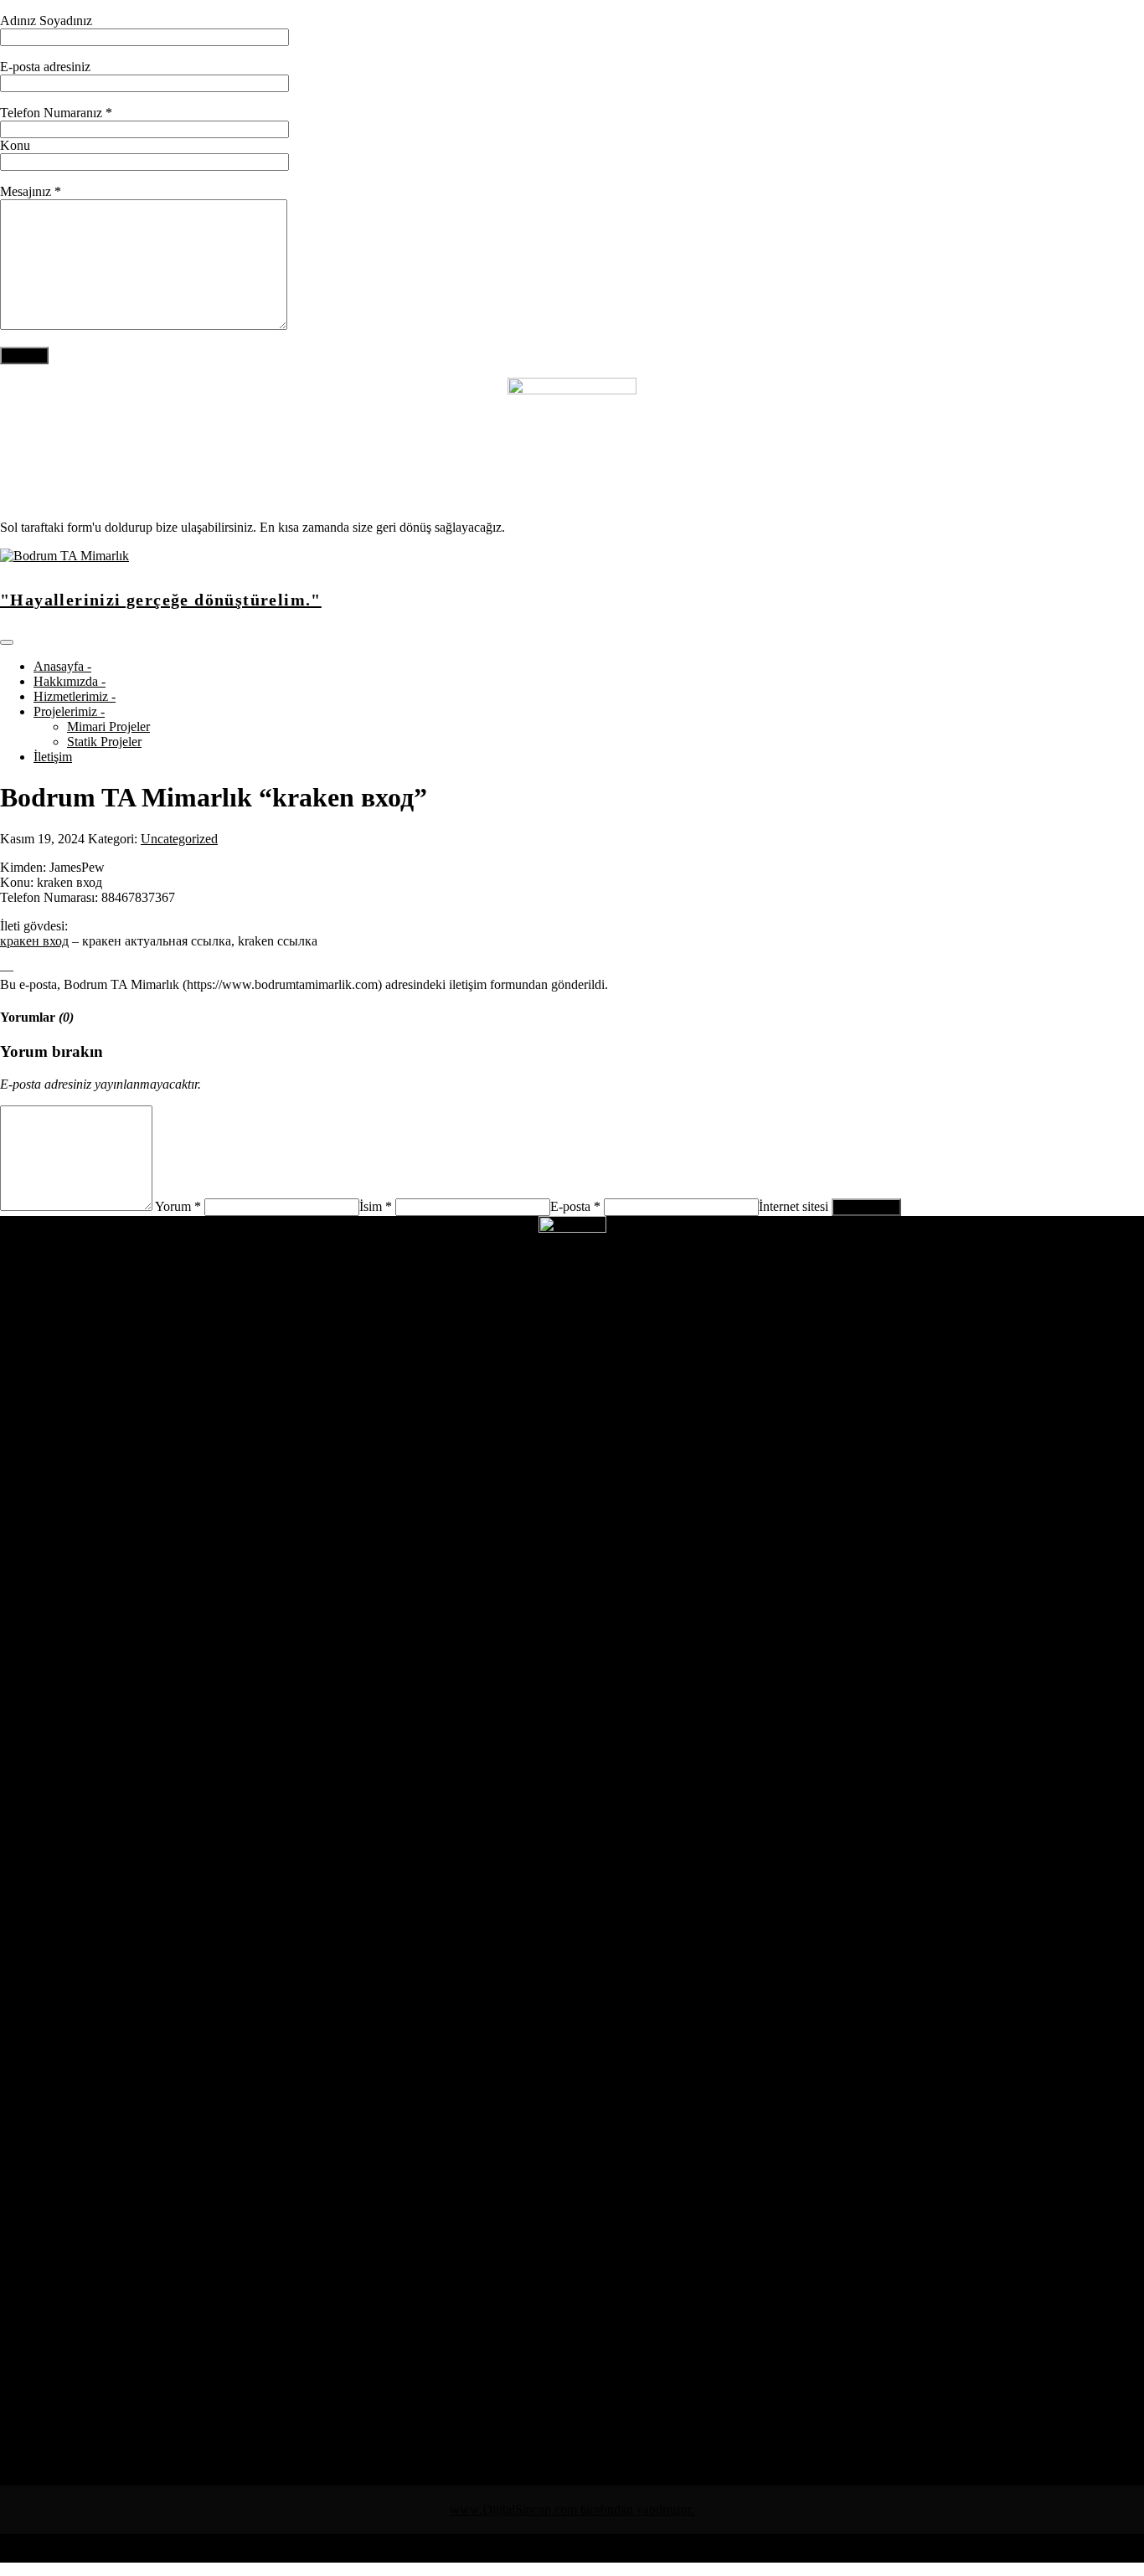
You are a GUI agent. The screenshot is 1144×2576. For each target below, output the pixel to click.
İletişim (53, 757)
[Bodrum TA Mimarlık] (64, 556)
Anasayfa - (62, 666)
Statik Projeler (104, 742)
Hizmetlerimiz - (75, 696)
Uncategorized (179, 839)
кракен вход (34, 941)
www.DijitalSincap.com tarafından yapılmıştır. (572, 2509)
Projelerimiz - (69, 711)
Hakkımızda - (70, 681)
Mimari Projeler (108, 726)
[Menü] (7, 642)
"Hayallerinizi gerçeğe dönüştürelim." (161, 600)
